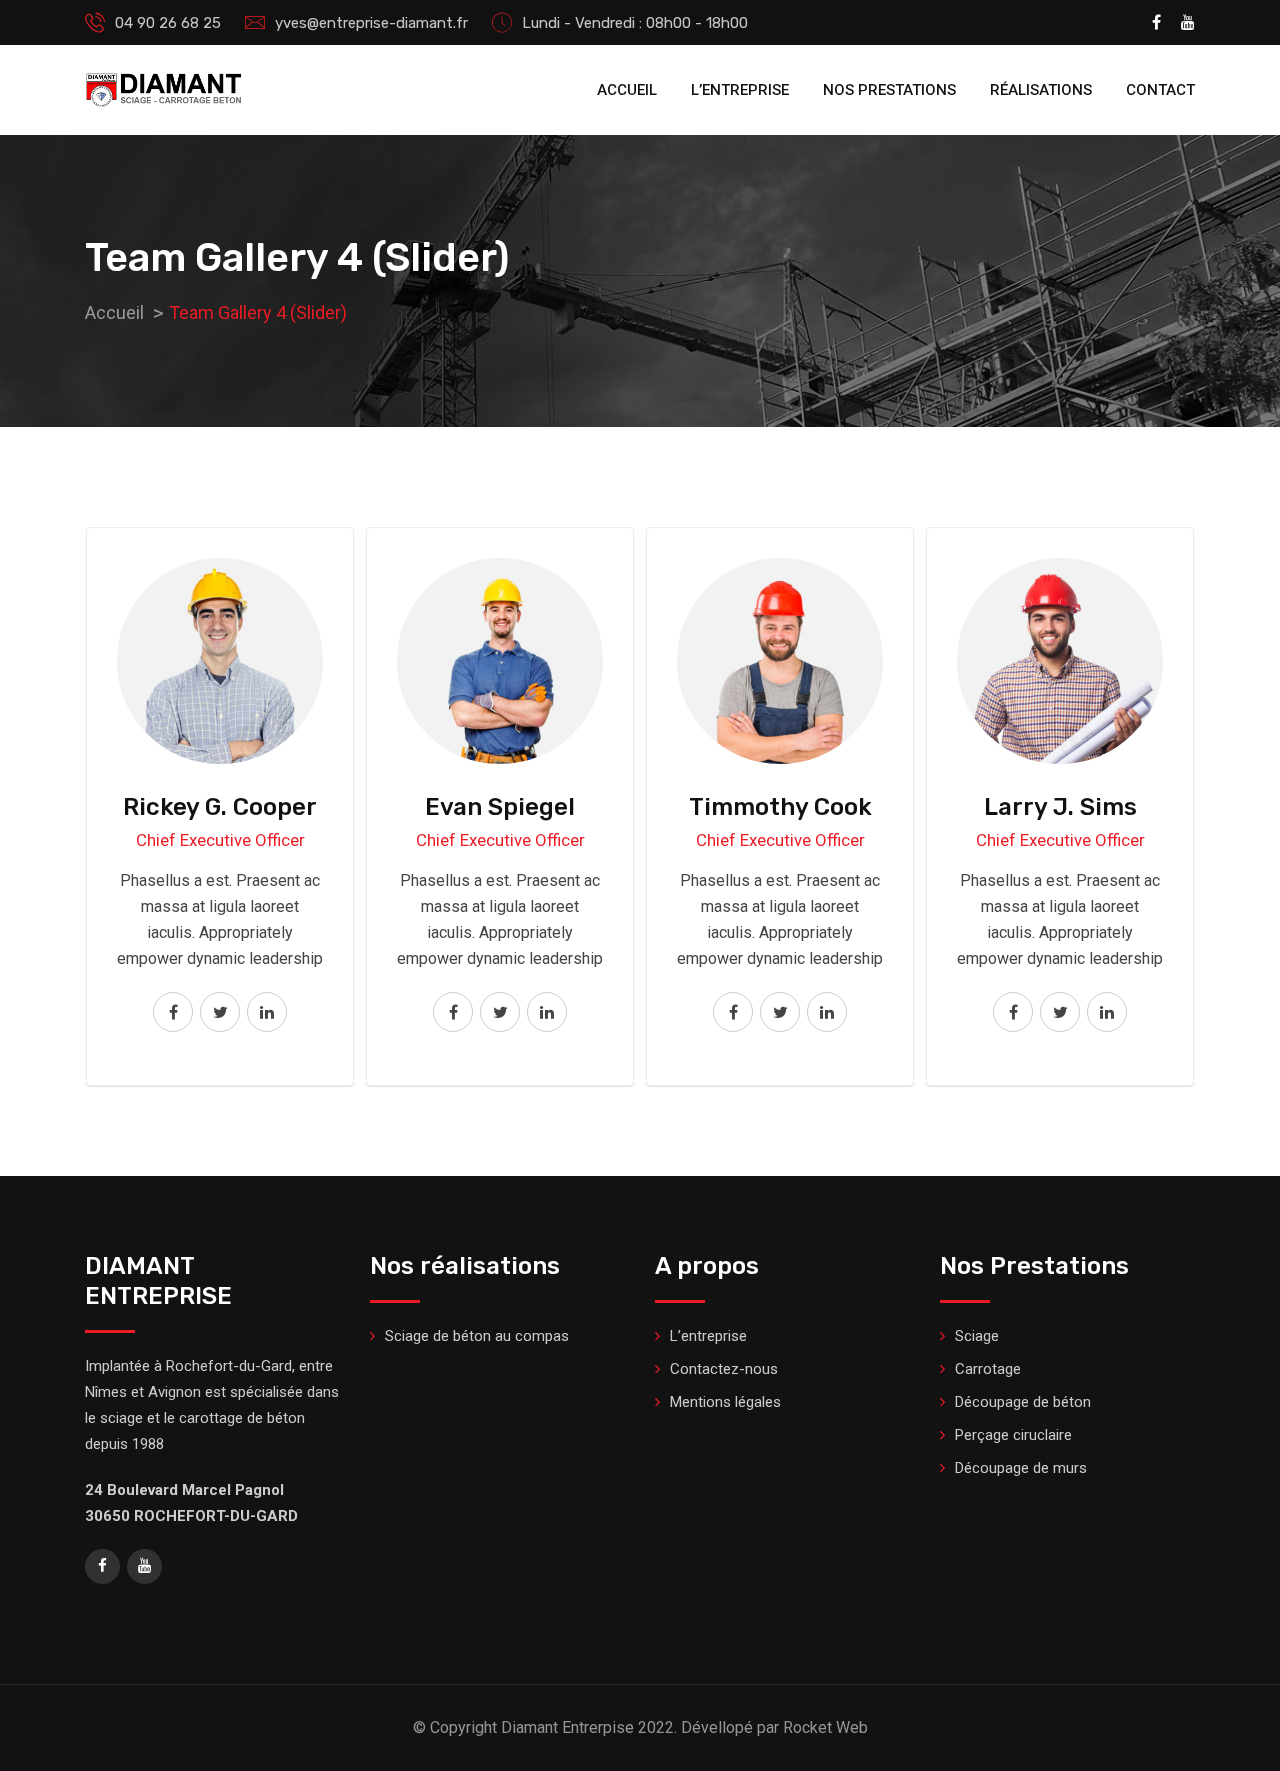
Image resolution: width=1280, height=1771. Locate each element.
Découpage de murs (1021, 1468)
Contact (1160, 90)
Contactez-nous (724, 1369)
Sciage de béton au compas (477, 1336)
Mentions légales (725, 1402)
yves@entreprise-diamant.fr (371, 23)
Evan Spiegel (500, 807)
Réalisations (1041, 90)
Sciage (977, 1336)
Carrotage (988, 1369)
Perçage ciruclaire (1013, 1435)
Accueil (627, 90)
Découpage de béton (1023, 1402)
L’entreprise (740, 90)
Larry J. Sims (1060, 807)
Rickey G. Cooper (220, 807)
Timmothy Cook (780, 807)
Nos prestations (889, 90)
